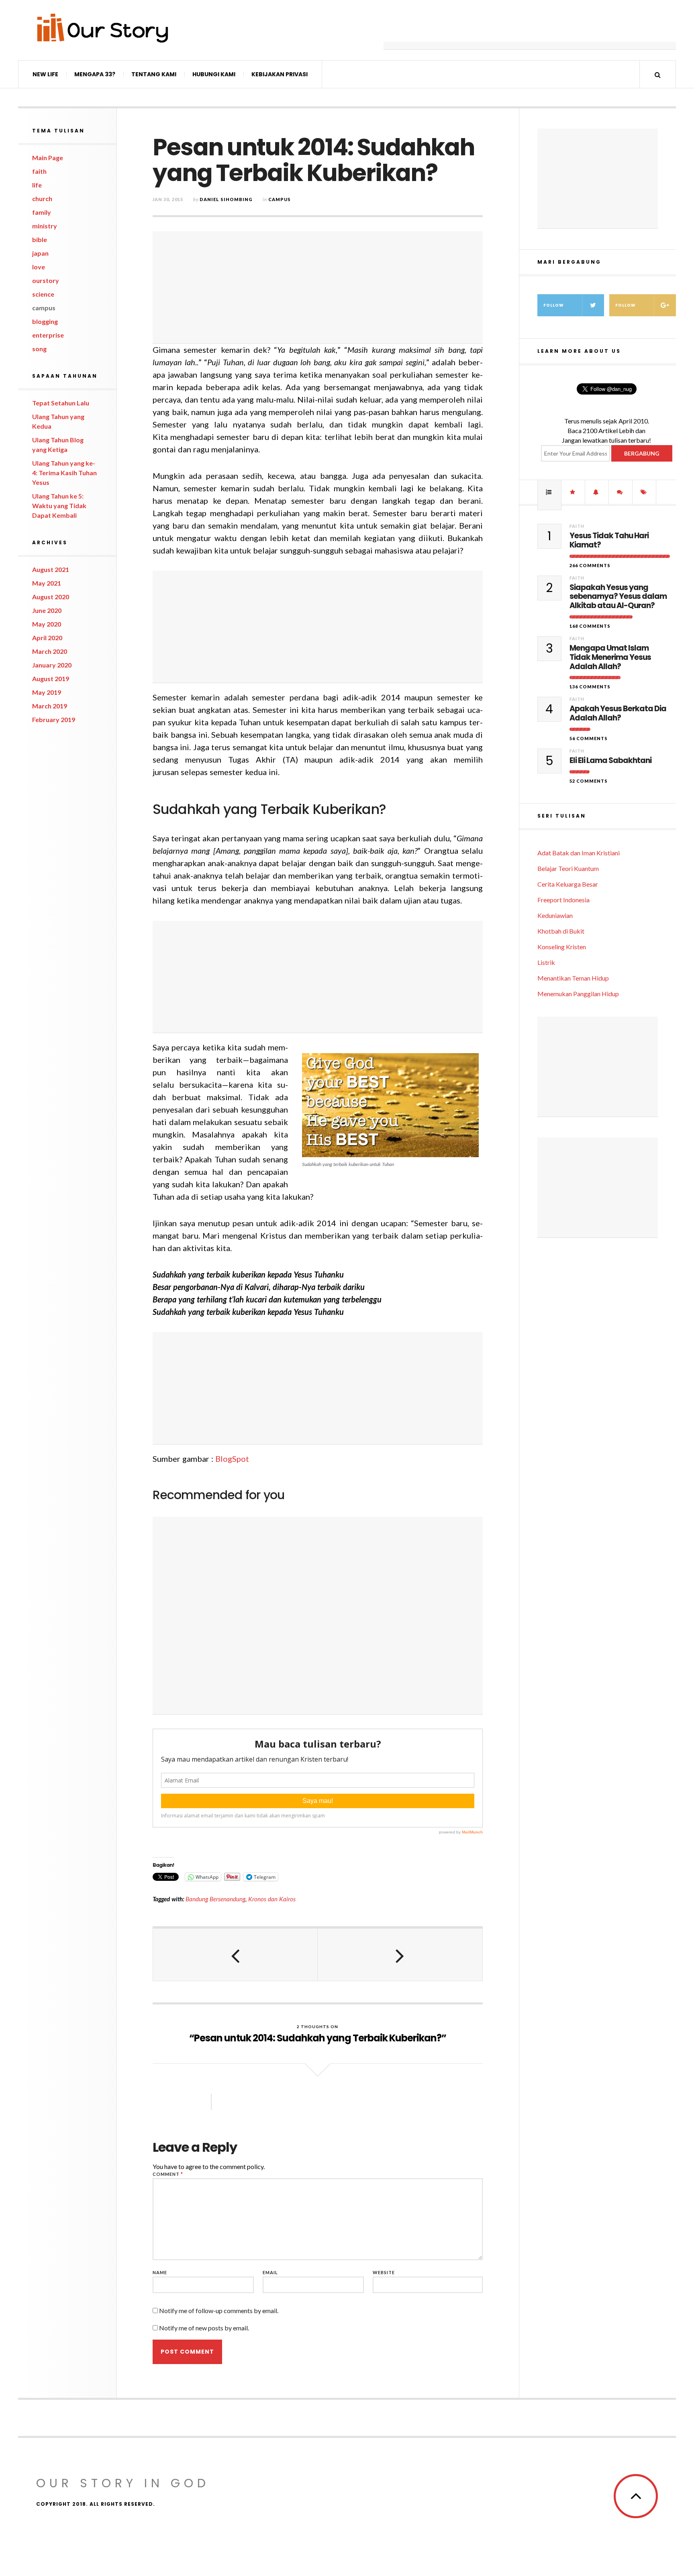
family (42, 212)
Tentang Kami (154, 74)
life (37, 185)
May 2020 (47, 624)
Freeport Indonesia (563, 900)
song (39, 349)
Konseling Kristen (562, 947)
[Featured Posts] (573, 492)
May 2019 (47, 692)
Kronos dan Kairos (272, 1899)
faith (39, 171)
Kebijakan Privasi (280, 74)
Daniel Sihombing (226, 199)
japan (40, 253)
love (39, 267)
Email (270, 2272)
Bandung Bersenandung (215, 1899)
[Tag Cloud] (644, 492)
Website (384, 2272)
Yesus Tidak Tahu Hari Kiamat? (609, 541)
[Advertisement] (530, 30)
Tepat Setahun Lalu (61, 403)
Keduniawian (555, 915)
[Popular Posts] (549, 492)
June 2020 (47, 610)
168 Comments (590, 626)
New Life (45, 74)
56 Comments (589, 738)
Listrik (546, 962)
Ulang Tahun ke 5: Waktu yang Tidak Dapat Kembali (59, 506)
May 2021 (47, 583)
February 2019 (54, 719)
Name (160, 2272)
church (42, 198)
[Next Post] (400, 1955)
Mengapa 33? (95, 74)
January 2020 (52, 665)
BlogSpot (232, 1459)
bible (40, 239)
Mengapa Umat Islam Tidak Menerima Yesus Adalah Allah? (610, 657)
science (43, 294)
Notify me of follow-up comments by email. (219, 2310)
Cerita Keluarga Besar (568, 884)
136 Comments (590, 687)
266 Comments (590, 565)
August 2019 (51, 679)
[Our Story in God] (102, 28)
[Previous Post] (235, 1955)
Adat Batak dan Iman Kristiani (579, 853)
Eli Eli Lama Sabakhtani (610, 761)
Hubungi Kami (214, 74)
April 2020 (47, 638)
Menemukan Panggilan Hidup (578, 994)
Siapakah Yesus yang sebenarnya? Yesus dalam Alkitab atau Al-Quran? (618, 597)
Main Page (48, 158)
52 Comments (589, 781)
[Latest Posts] (597, 492)
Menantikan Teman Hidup (573, 978)
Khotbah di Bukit (561, 931)
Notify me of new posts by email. (204, 2328)
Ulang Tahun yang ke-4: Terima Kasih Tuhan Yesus (64, 473)
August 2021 (51, 569)
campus (44, 308)
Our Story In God (123, 2483)
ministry (45, 226)
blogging (45, 321)
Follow (554, 305)
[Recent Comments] (621, 492)
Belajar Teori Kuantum (568, 868)
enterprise (48, 335)
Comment (168, 2174)
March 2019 (50, 706)
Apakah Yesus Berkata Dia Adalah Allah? (618, 714)
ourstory (46, 280)
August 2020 (51, 597)
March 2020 (50, 651)
